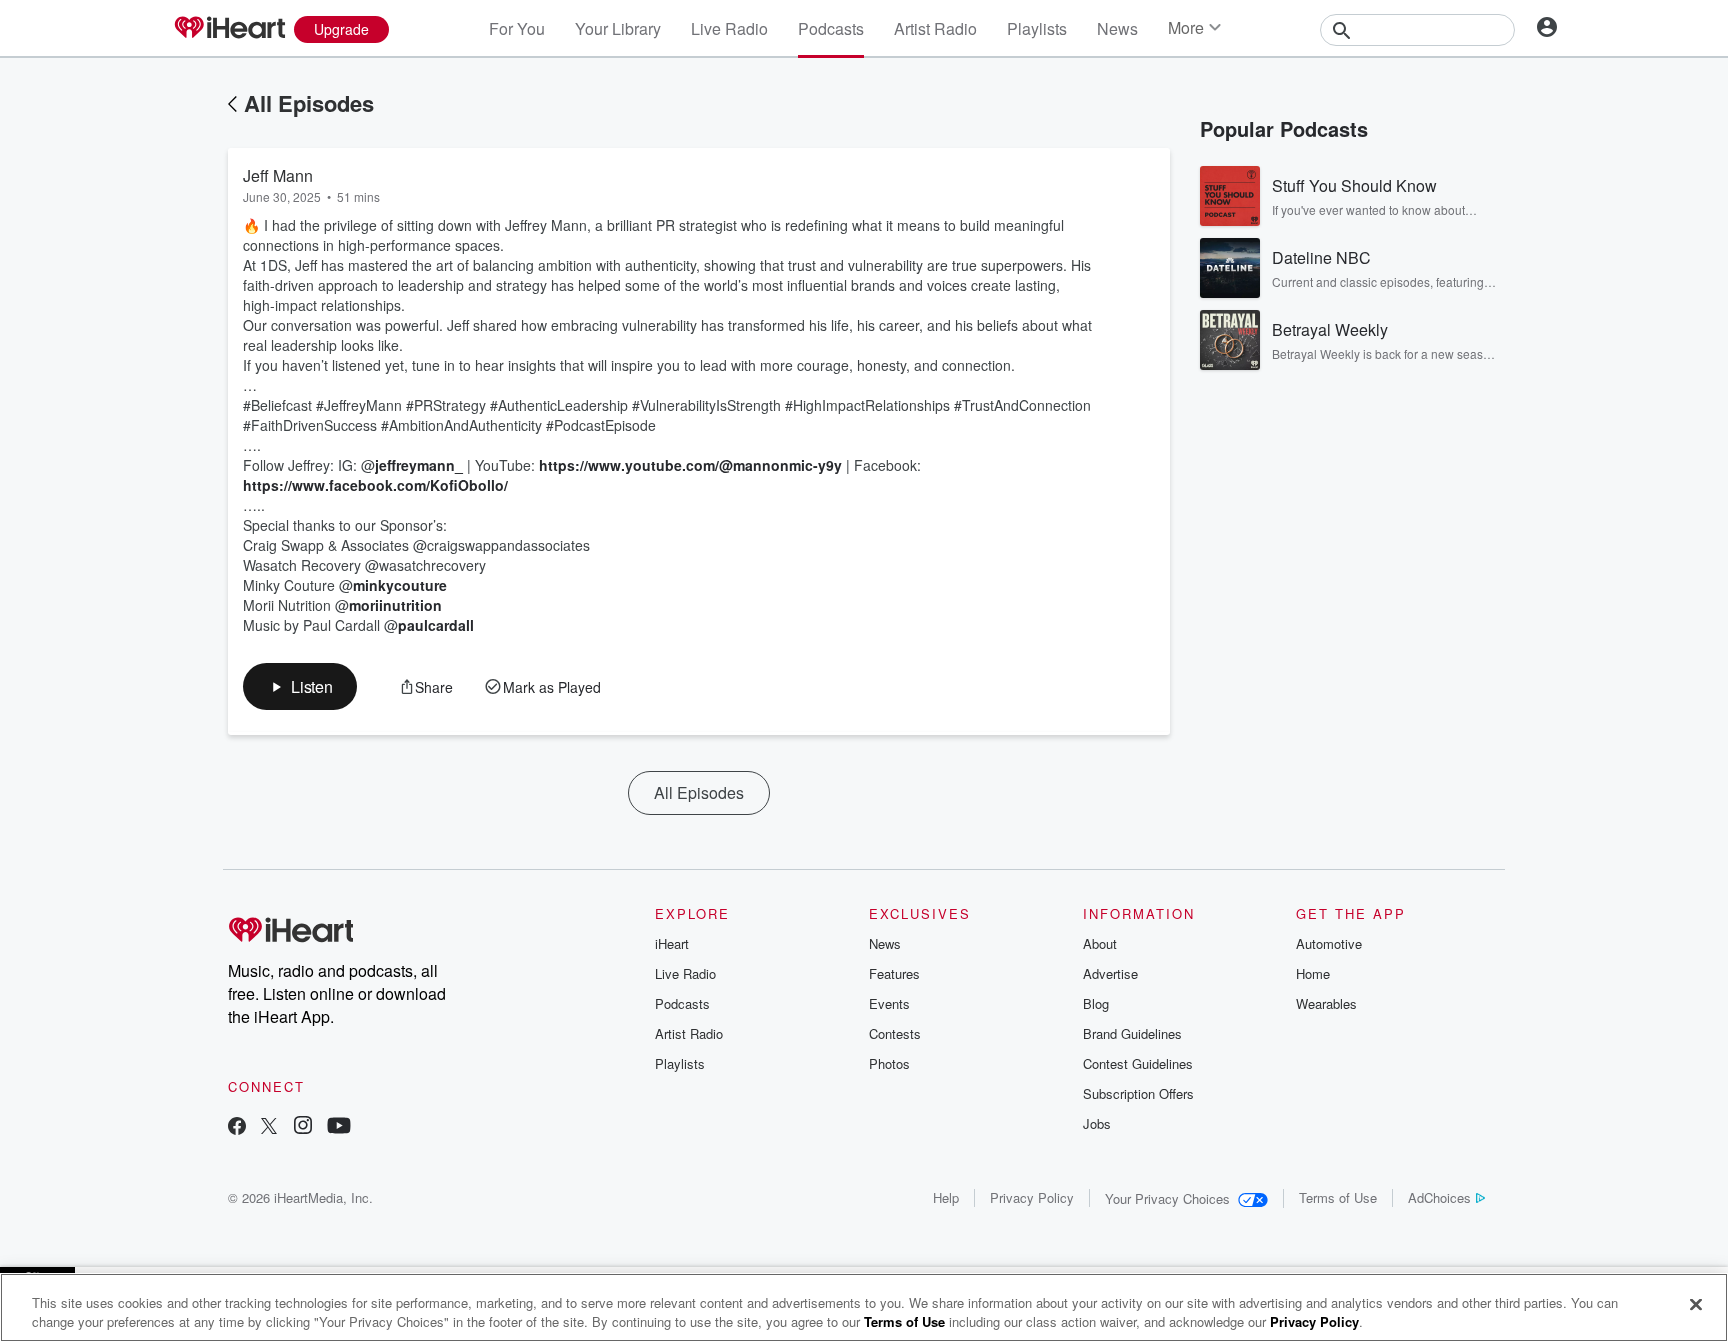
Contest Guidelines (1138, 1063)
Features (894, 973)
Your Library (618, 28)
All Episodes (309, 103)
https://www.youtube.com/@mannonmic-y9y (690, 465)
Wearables (1326, 1003)
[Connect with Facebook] (237, 1127)
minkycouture (400, 585)
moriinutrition (395, 605)
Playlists (1037, 28)
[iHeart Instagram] (303, 1127)
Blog (1096, 1003)
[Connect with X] (269, 1127)
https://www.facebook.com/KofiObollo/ (375, 485)
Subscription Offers (1138, 1093)
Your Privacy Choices (1167, 1198)
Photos (889, 1063)
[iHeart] (229, 29)
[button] (300, 686)
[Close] (1696, 1305)
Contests (895, 1033)
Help (946, 1197)
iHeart (672, 943)
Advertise (1110, 973)
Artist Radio (935, 28)
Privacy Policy (1032, 1197)
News (1117, 28)
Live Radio (729, 28)
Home (1313, 973)
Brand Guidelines (1132, 1033)
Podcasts (831, 28)
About (1100, 943)
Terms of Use (1338, 1197)
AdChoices (1439, 1197)
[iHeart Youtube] (339, 1127)
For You (517, 28)
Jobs (1097, 1123)
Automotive (1329, 943)
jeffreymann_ (419, 465)
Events (889, 1003)
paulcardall (436, 625)
